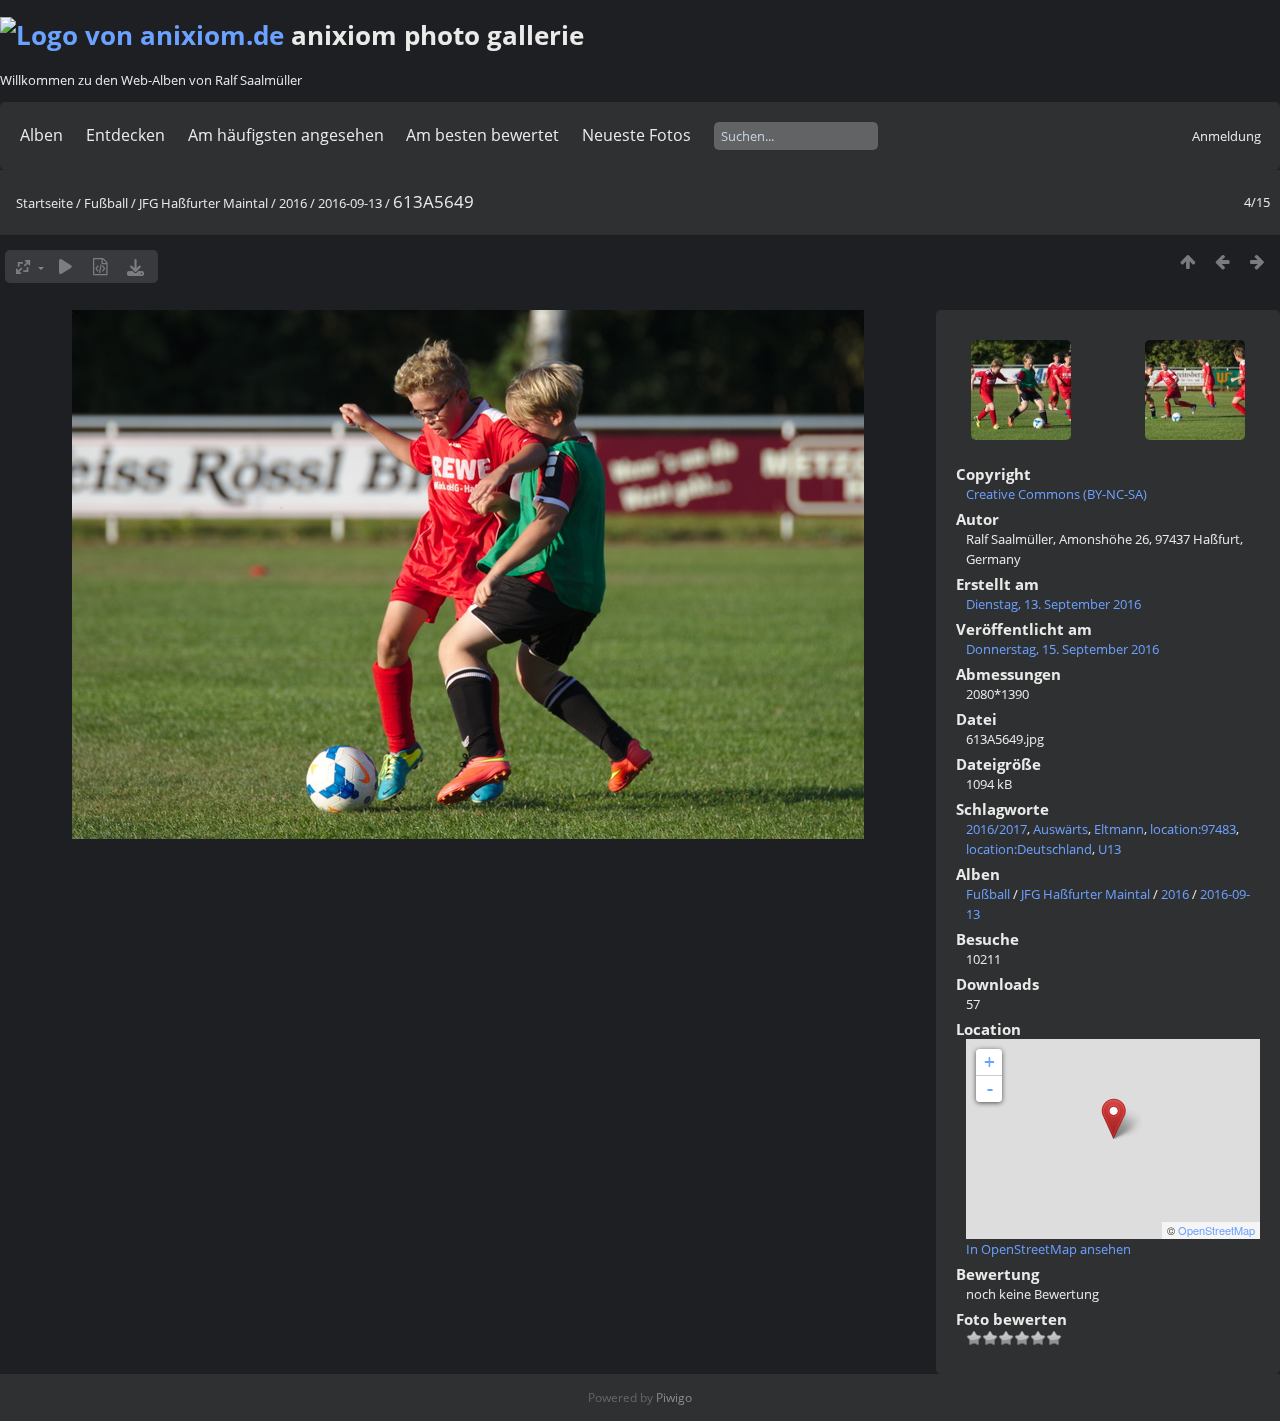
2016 (293, 203)
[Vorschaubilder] (1187, 261)
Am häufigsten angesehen (286, 135)
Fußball (106, 203)
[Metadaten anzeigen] (100, 266)
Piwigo (674, 1397)
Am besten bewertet (482, 135)
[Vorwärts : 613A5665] (1257, 261)
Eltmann (1119, 829)
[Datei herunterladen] (135, 266)
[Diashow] (65, 266)
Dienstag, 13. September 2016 (1053, 604)
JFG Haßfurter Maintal (203, 203)
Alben (41, 135)
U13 (1109, 849)
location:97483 (1193, 829)
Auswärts (1060, 829)
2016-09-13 (350, 203)
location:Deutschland (1029, 849)
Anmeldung (1226, 136)
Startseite (44, 203)
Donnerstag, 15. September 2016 (1062, 649)
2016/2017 (996, 829)
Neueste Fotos (636, 135)
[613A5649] (1113, 1118)
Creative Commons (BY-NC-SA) (1056, 494)
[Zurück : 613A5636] (1222, 261)
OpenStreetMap (1216, 1230)
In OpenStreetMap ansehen (1048, 1249)
